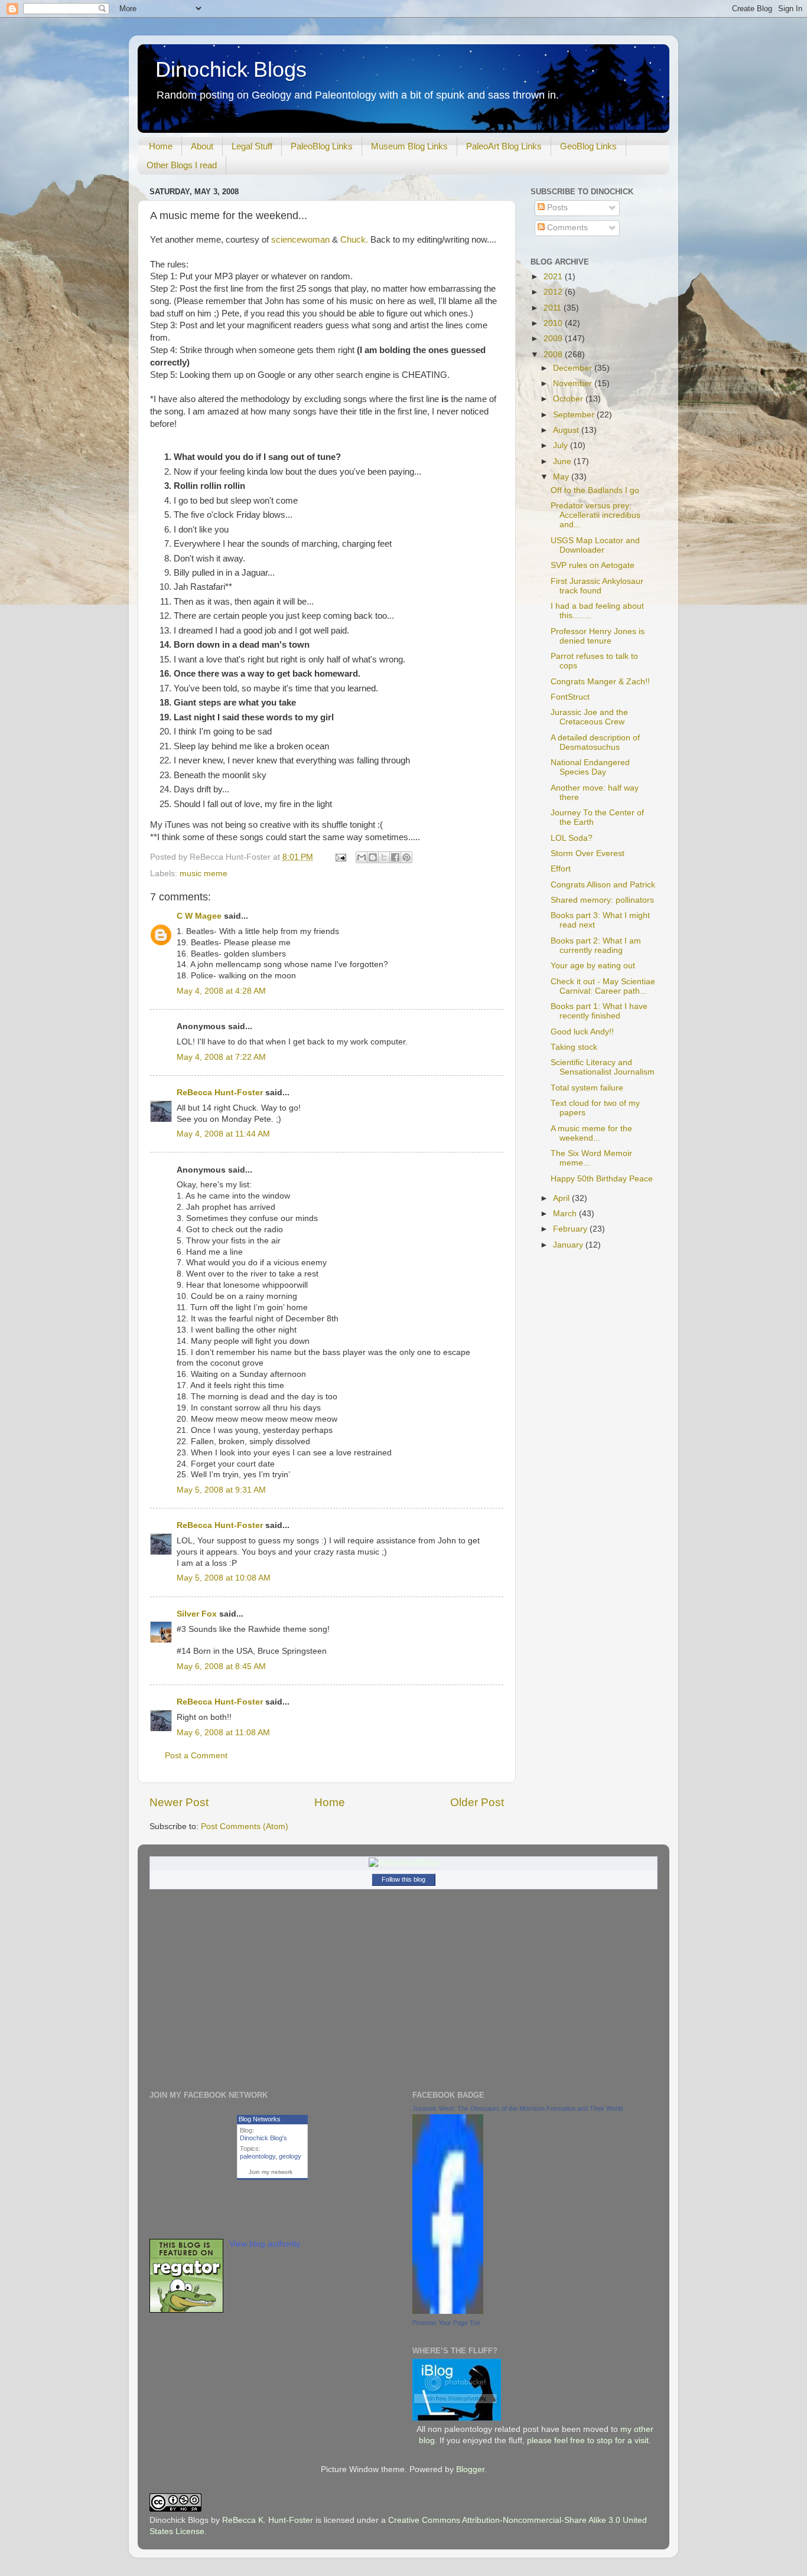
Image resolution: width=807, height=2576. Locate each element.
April (562, 1198)
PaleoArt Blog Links (504, 146)
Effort (561, 869)
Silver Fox (197, 1614)
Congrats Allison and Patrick (603, 885)
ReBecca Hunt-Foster (220, 1093)
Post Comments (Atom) (245, 1826)
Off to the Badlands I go (595, 490)
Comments (566, 228)
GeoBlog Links (588, 146)
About (202, 146)
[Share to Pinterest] (406, 857)
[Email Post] (340, 857)
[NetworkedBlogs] (404, 1862)
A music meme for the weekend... (591, 1133)
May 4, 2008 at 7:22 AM (221, 1057)
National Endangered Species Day (590, 767)
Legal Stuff (252, 146)
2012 (554, 292)
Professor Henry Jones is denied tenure (598, 636)
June (563, 461)
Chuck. (355, 240)
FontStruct (570, 697)
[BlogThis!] (373, 857)
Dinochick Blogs (231, 69)
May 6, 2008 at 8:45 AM (221, 1666)
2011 (554, 308)
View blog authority (265, 2244)
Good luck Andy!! (582, 1032)
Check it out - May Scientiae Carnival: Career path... (603, 986)
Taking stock (574, 1047)
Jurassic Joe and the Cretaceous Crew (589, 717)
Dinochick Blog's (263, 2138)
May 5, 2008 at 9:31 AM (221, 1490)
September (575, 415)
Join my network (271, 2172)
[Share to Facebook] (395, 857)
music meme (204, 874)
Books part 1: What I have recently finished (599, 1011)
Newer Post (179, 1802)
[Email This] (362, 857)
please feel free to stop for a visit (588, 2440)
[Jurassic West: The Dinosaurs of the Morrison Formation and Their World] (448, 2311)
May (562, 477)
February (571, 1229)
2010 (554, 323)
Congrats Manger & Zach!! (600, 682)
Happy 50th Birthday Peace (602, 1179)
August (567, 430)
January (569, 1245)
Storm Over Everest (588, 853)
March (566, 1214)
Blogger (470, 2469)
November (574, 383)
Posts (556, 208)
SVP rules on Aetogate (593, 565)
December (574, 368)
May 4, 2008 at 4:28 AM (221, 991)
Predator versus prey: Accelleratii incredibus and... (596, 515)
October (569, 399)
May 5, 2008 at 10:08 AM (224, 1578)
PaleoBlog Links (322, 146)
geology (290, 2156)
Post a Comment (196, 1756)
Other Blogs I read (182, 165)
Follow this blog (403, 1879)
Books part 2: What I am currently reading (596, 946)
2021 (554, 277)
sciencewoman (300, 240)
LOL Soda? (572, 838)
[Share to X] (384, 857)
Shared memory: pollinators (602, 900)
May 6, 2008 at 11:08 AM (223, 1733)
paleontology (258, 2156)
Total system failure (587, 1088)
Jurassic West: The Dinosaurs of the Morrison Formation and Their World (518, 2108)
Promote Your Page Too (446, 2323)
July (562, 445)
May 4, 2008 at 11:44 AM (223, 1134)
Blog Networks (260, 2119)
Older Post (477, 1802)
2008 (554, 355)
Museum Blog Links (409, 146)
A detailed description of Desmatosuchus (595, 742)
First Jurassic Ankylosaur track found (597, 586)
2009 (554, 339)
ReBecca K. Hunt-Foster (268, 2520)
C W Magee (199, 916)
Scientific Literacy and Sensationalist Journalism (603, 1067)
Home (161, 146)
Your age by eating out (593, 966)
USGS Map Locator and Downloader (595, 545)
